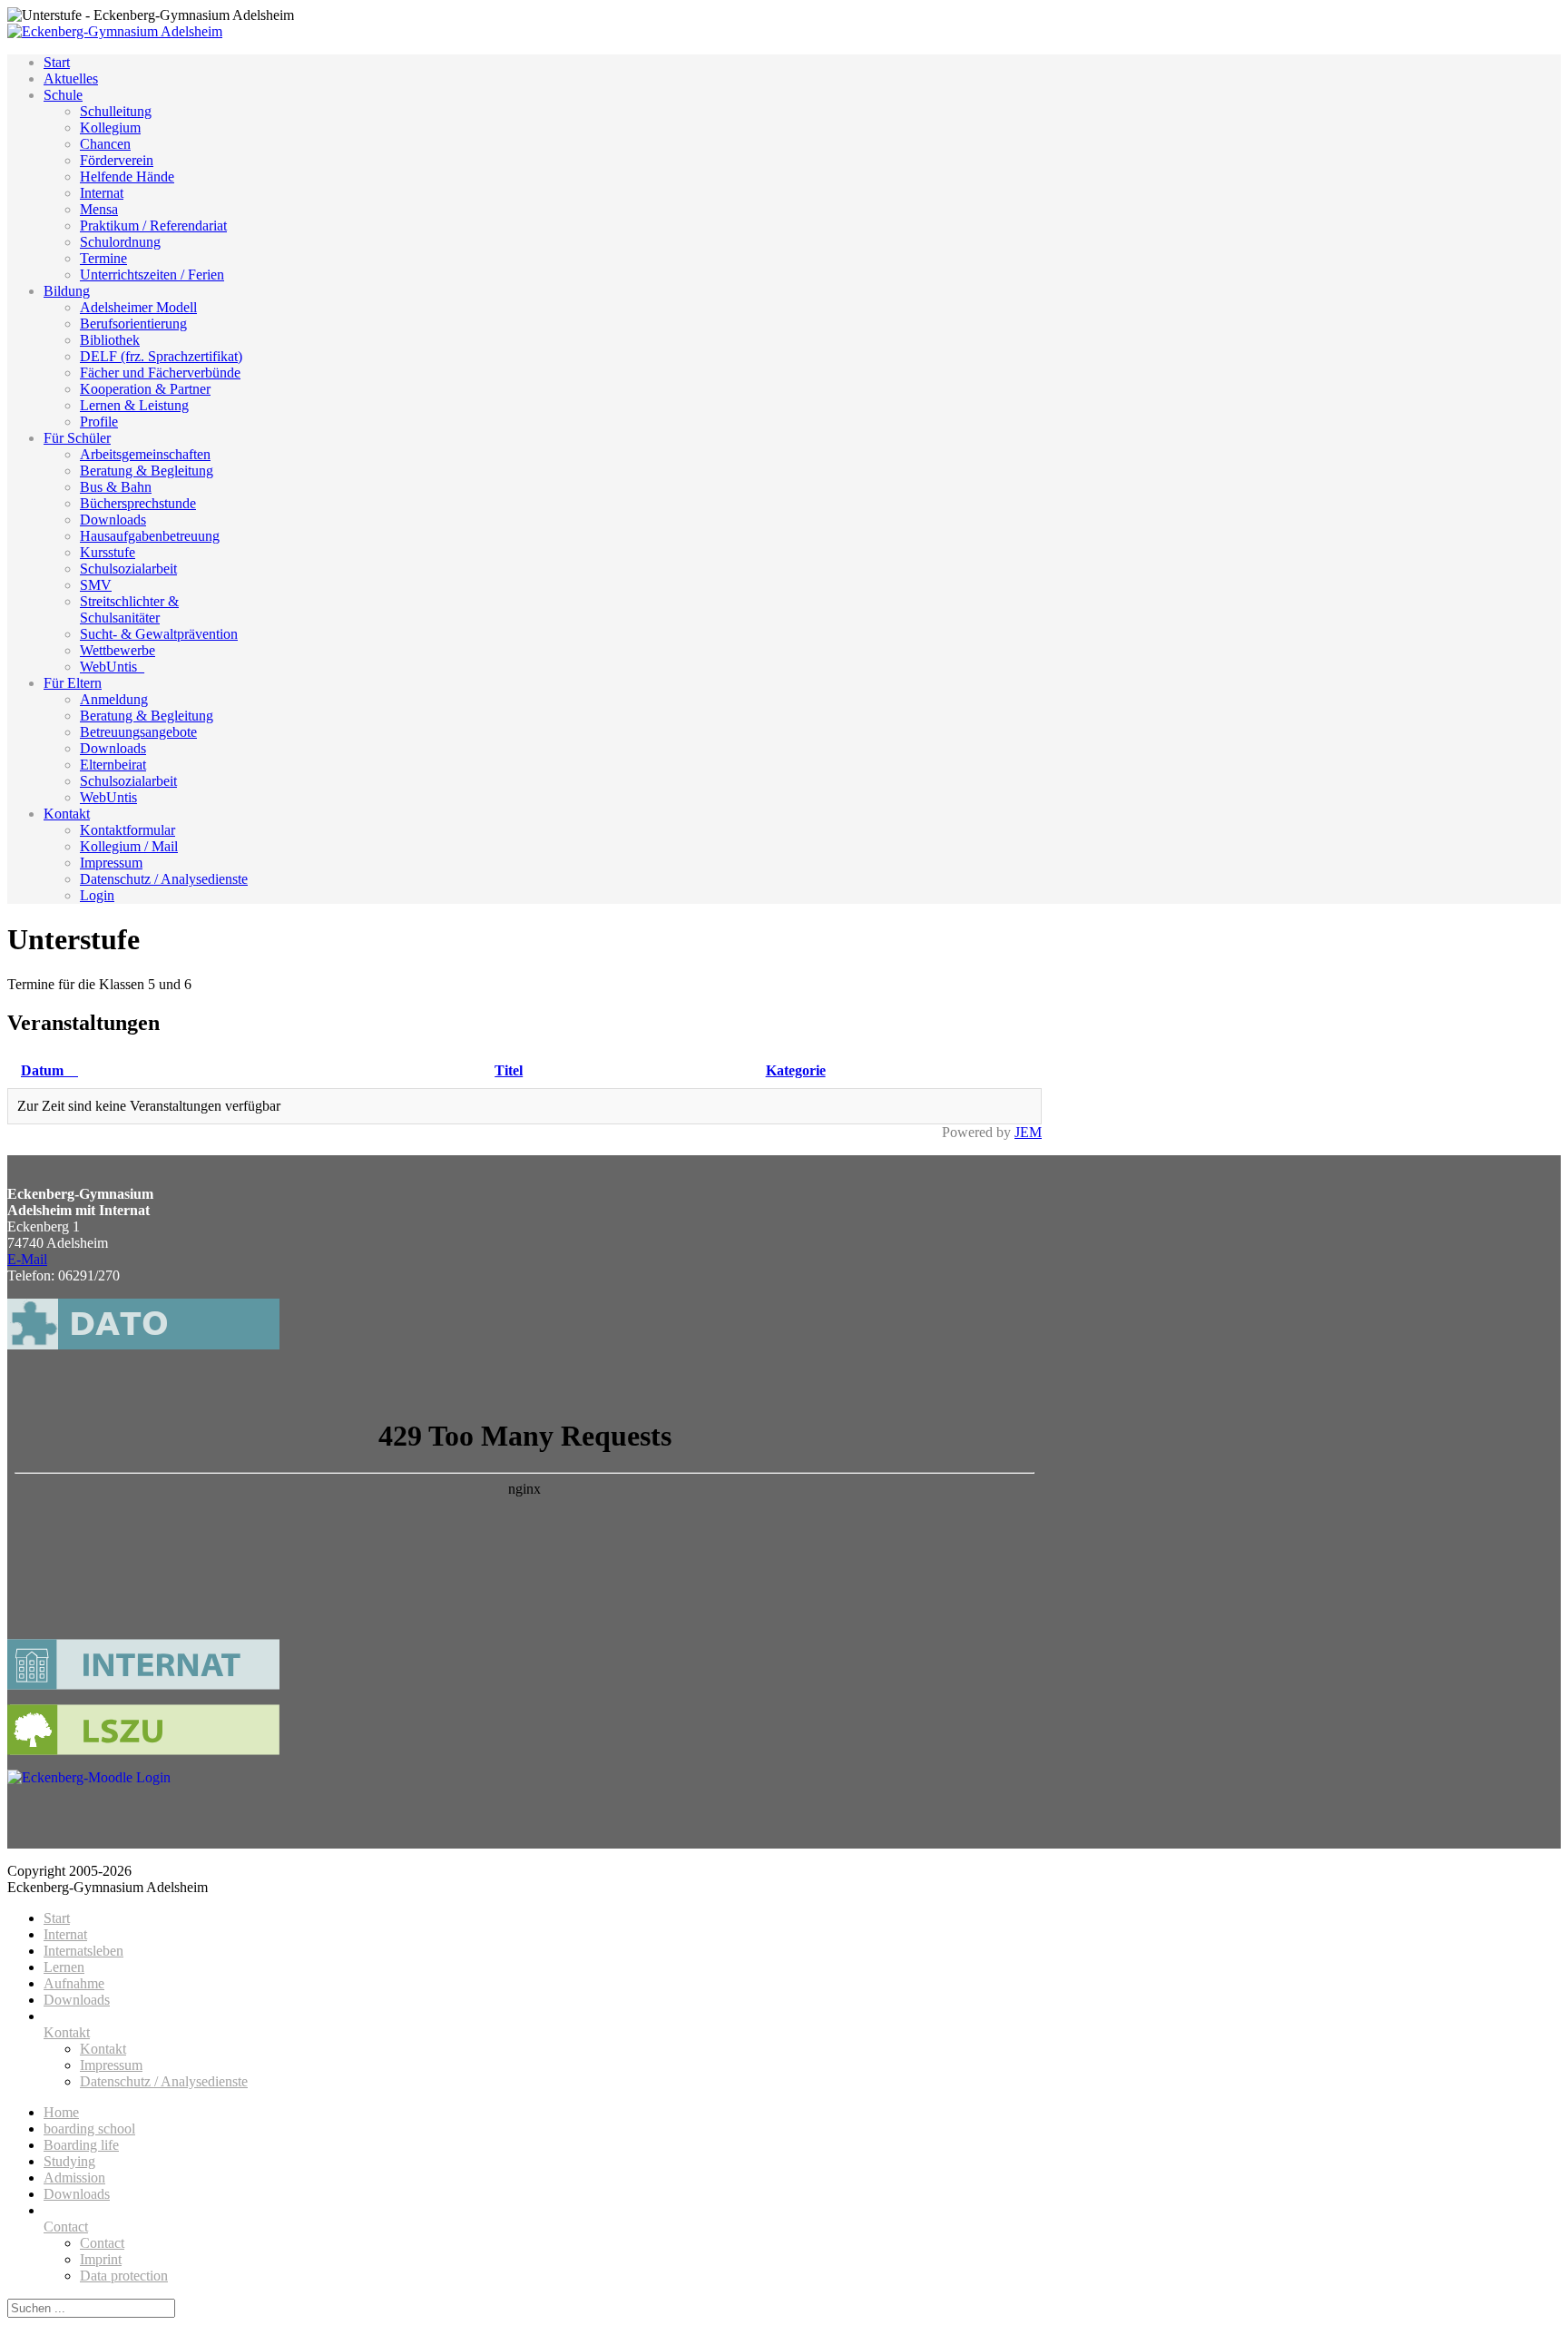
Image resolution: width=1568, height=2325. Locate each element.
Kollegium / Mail (129, 846)
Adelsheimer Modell (138, 307)
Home (61, 2112)
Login (97, 895)
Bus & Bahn (116, 487)
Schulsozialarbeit (128, 569)
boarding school (89, 2129)
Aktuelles (71, 78)
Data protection (124, 2276)
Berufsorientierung (133, 324)
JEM (1028, 1132)
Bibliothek (110, 340)
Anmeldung (114, 699)
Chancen (105, 144)
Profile (99, 422)
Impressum (111, 863)
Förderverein (117, 160)
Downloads (113, 520)
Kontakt (67, 814)
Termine (103, 258)
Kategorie (796, 1070)
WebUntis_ (112, 667)
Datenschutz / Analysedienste (164, 879)
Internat (102, 193)
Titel (509, 1070)
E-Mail (27, 1259)
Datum (42, 1070)
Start (57, 62)
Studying (69, 2161)
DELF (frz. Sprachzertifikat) (161, 356)
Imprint (101, 2259)
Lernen (64, 1967)
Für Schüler (77, 438)
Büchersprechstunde (138, 503)
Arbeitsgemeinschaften (145, 454)
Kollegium (110, 128)
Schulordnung (120, 242)
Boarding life (81, 2145)
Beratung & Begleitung (147, 471)
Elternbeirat (113, 765)
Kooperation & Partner (145, 389)
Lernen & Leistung (134, 405)
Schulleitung (116, 111)
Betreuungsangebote (138, 732)
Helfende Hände (127, 177)
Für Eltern (73, 683)
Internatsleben (83, 1951)
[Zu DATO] (143, 1358)
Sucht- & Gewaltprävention (159, 634)
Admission (74, 2178)
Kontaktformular (127, 830)
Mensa (99, 209)
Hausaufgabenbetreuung (150, 536)
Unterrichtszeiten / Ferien (152, 275)
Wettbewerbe (118, 650)
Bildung (67, 291)
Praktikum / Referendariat (153, 226)
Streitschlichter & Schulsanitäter (129, 609)
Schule (63, 95)
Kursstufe (108, 552)
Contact (66, 2227)
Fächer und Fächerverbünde (160, 373)
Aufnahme (74, 1983)
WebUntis (108, 797)
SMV (96, 585)
